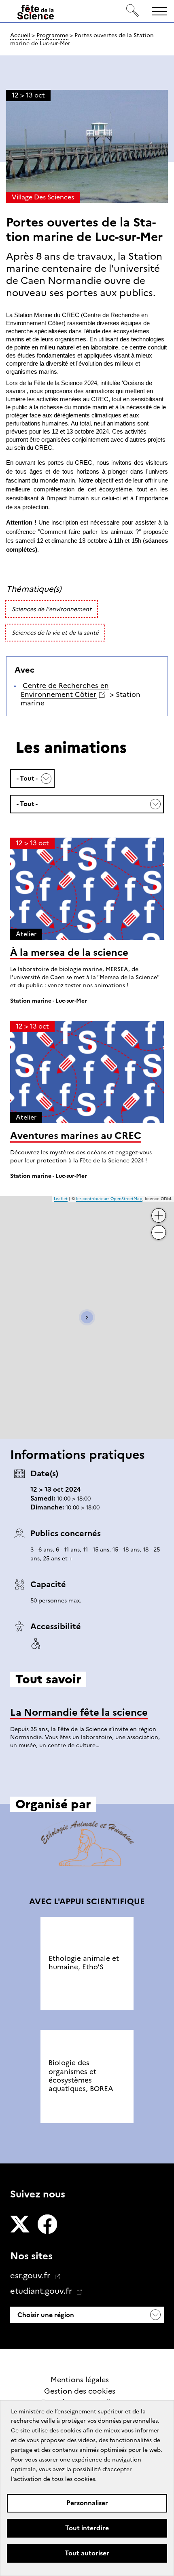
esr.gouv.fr (31, 2275)
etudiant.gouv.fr (42, 2291)
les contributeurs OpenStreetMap (109, 1199)
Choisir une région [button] (45, 2315)
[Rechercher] (133, 11)
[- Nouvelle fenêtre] (20, 2225)
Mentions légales (80, 2380)
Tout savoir (87, 1776)
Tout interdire (87, 2528)
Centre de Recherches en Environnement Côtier (65, 690)
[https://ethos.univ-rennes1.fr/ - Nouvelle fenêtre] (87, 1845)
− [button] (159, 1229)
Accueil (20, 35)
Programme (52, 35)
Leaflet (61, 1199)
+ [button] (159, 1212)
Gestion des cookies (80, 2391)
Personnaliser (87, 2503)
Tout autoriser (87, 2553)
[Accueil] (36, 14)
